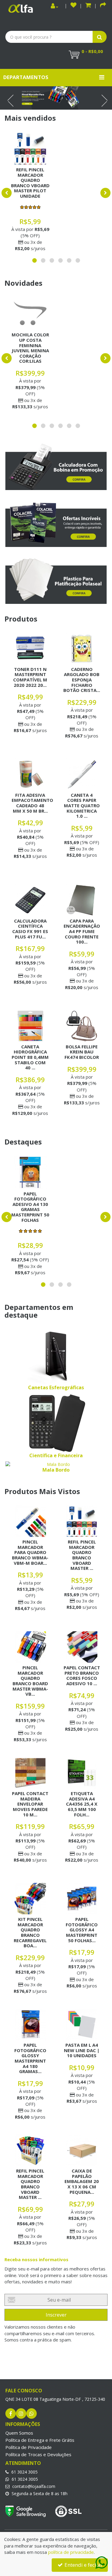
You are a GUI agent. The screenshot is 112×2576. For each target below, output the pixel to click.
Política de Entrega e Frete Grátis (40, 2440)
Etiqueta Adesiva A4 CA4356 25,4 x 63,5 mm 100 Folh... (82, 1804)
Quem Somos (19, 2433)
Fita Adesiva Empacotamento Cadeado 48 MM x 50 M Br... (32, 803)
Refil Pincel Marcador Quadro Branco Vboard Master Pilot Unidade (30, 183)
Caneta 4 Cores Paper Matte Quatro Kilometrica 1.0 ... (82, 805)
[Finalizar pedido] (103, 6)
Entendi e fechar (83, 2565)
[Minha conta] (55, 6)
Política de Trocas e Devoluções (38, 2454)
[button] (88, 6)
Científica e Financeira (56, 1455)
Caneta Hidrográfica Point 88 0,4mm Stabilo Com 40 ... (30, 1057)
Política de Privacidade (29, 2447)
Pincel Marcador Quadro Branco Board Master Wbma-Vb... (30, 1681)
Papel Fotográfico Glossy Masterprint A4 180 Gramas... (30, 2058)
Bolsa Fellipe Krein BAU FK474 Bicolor (82, 1052)
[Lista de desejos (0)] (73, 6)
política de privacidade (71, 2552)
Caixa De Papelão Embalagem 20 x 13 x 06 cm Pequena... (82, 2181)
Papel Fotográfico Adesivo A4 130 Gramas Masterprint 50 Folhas (30, 1207)
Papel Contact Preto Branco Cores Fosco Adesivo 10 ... (82, 1675)
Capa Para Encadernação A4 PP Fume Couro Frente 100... (82, 931)
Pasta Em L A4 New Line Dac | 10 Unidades (82, 2050)
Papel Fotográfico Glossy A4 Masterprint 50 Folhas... (82, 1930)
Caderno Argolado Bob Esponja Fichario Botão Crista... (82, 680)
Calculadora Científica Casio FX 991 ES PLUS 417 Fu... (30, 929)
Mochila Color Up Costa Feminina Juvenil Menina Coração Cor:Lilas (30, 348)
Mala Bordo (56, 1470)
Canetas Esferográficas (56, 1387)
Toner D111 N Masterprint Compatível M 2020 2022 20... (30, 677)
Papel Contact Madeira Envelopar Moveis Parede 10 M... (30, 1804)
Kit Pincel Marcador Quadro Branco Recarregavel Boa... (30, 1932)
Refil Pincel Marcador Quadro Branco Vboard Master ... (82, 1555)
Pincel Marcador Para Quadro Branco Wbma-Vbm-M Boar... (30, 1552)
